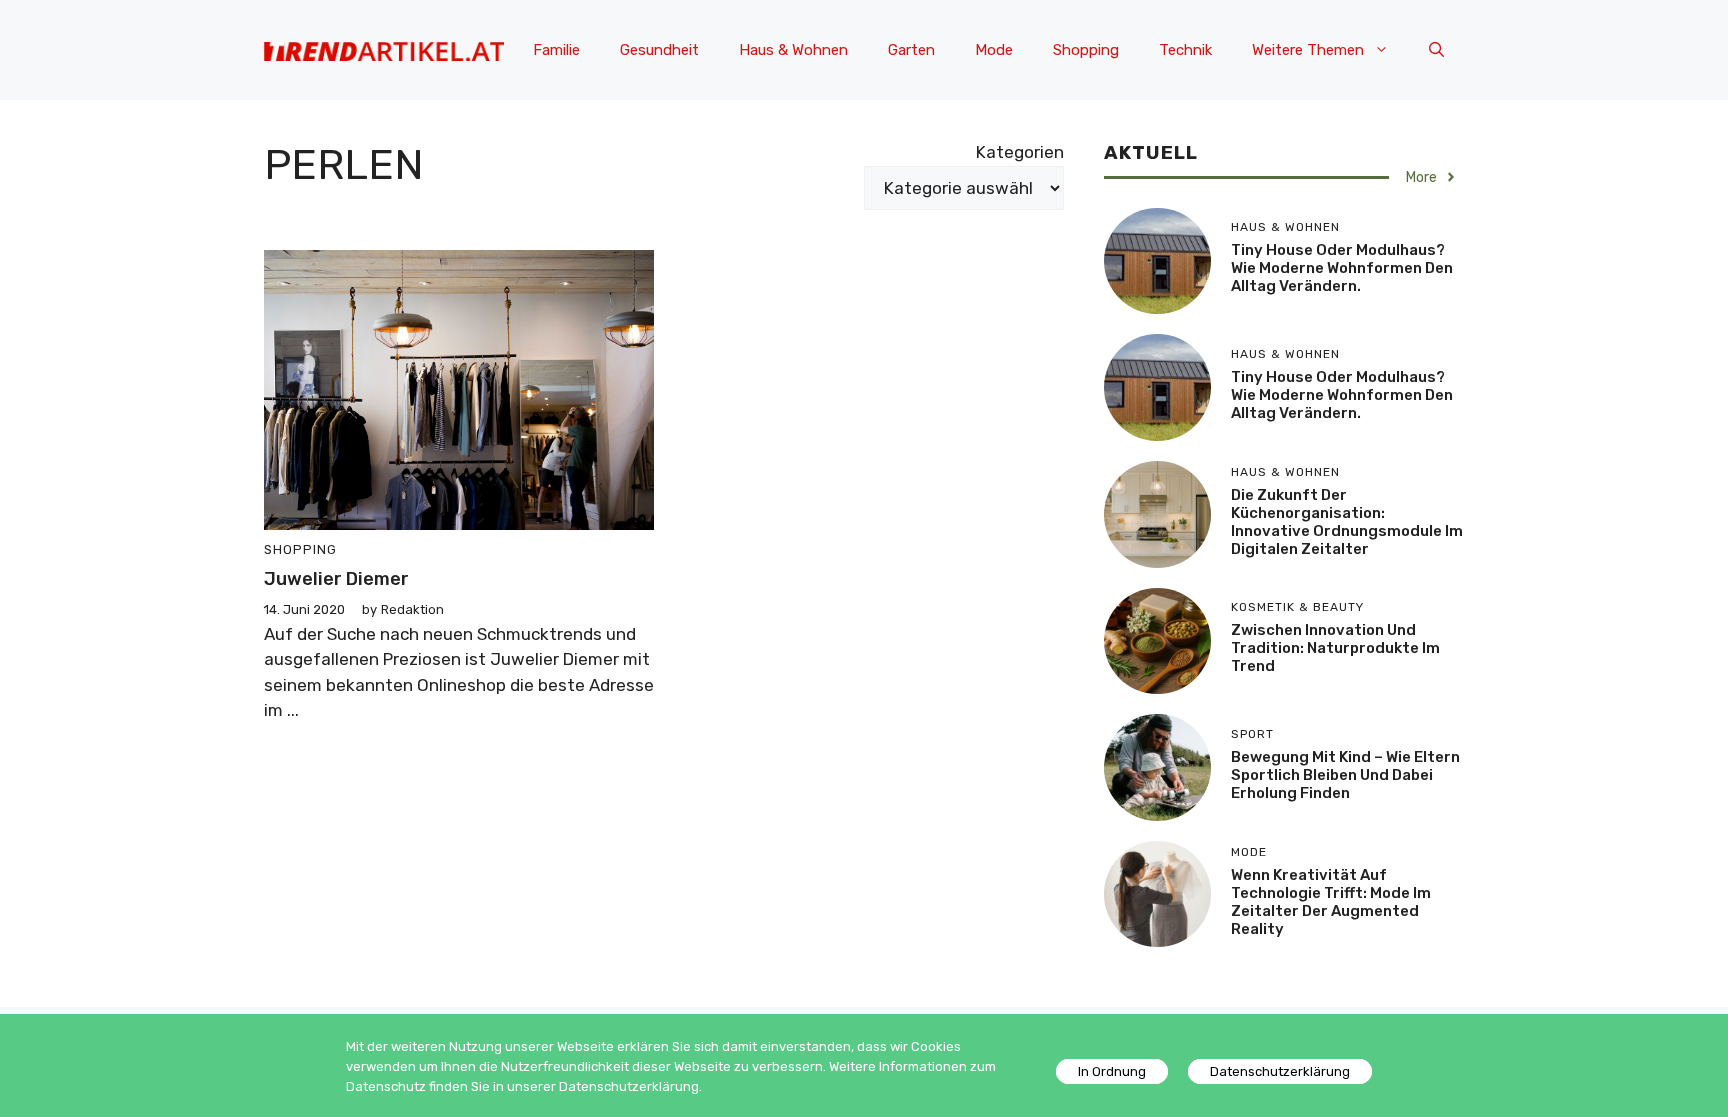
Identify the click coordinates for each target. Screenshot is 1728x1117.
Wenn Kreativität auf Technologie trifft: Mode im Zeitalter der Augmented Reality (1331, 902)
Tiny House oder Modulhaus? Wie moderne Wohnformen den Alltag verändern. (1342, 268)
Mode (994, 50)
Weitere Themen (1308, 50)
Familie (556, 50)
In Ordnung (1112, 1071)
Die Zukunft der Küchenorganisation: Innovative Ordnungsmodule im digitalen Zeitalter (1347, 522)
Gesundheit (659, 50)
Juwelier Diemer (336, 579)
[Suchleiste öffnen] (1436, 50)
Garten (911, 50)
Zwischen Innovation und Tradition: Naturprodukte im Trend (1335, 648)
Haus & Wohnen (793, 50)
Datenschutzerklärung (1280, 1071)
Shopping (1086, 50)
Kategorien (1020, 152)
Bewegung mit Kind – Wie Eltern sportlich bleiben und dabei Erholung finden (1345, 775)
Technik (1185, 50)
